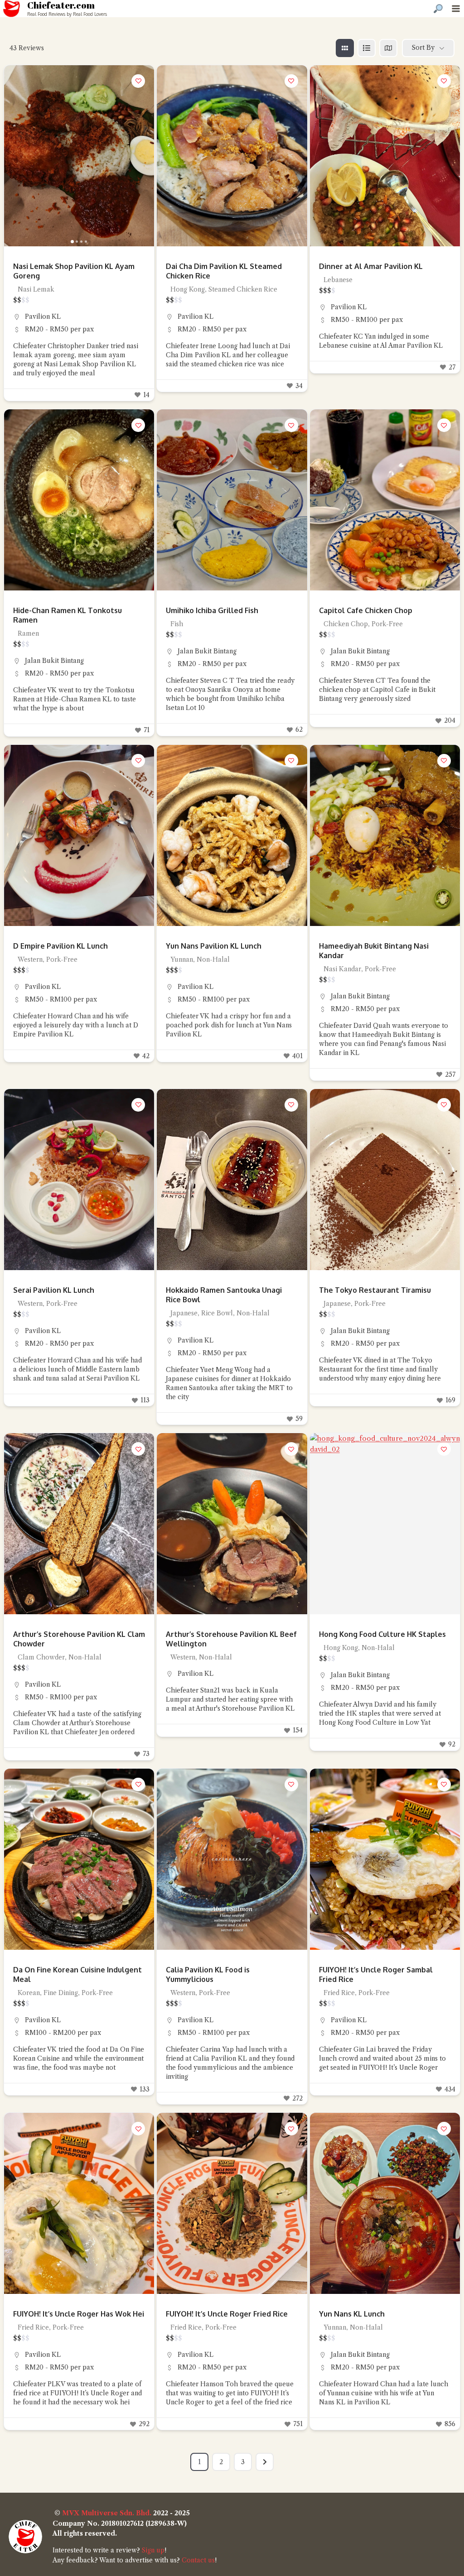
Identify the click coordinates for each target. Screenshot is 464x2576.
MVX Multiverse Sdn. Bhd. (107, 2513)
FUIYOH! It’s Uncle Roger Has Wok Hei (79, 2314)
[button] (15, 156)
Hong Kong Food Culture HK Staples (382, 1634)
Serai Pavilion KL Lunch (54, 1290)
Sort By (423, 48)
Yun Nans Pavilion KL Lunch (214, 946)
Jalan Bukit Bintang (54, 661)
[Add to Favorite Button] (138, 81)
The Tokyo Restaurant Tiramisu (375, 1290)
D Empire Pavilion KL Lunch (60, 946)
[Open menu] (456, 8)
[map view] (388, 48)
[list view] (367, 48)
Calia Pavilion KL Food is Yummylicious (208, 1974)
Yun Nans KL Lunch (352, 2314)
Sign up (153, 2550)
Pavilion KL (43, 317)
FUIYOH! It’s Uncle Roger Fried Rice (227, 2314)
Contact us (198, 2560)
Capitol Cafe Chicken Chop (366, 610)
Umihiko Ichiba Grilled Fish (212, 610)
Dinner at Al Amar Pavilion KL (371, 266)
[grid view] (345, 48)
